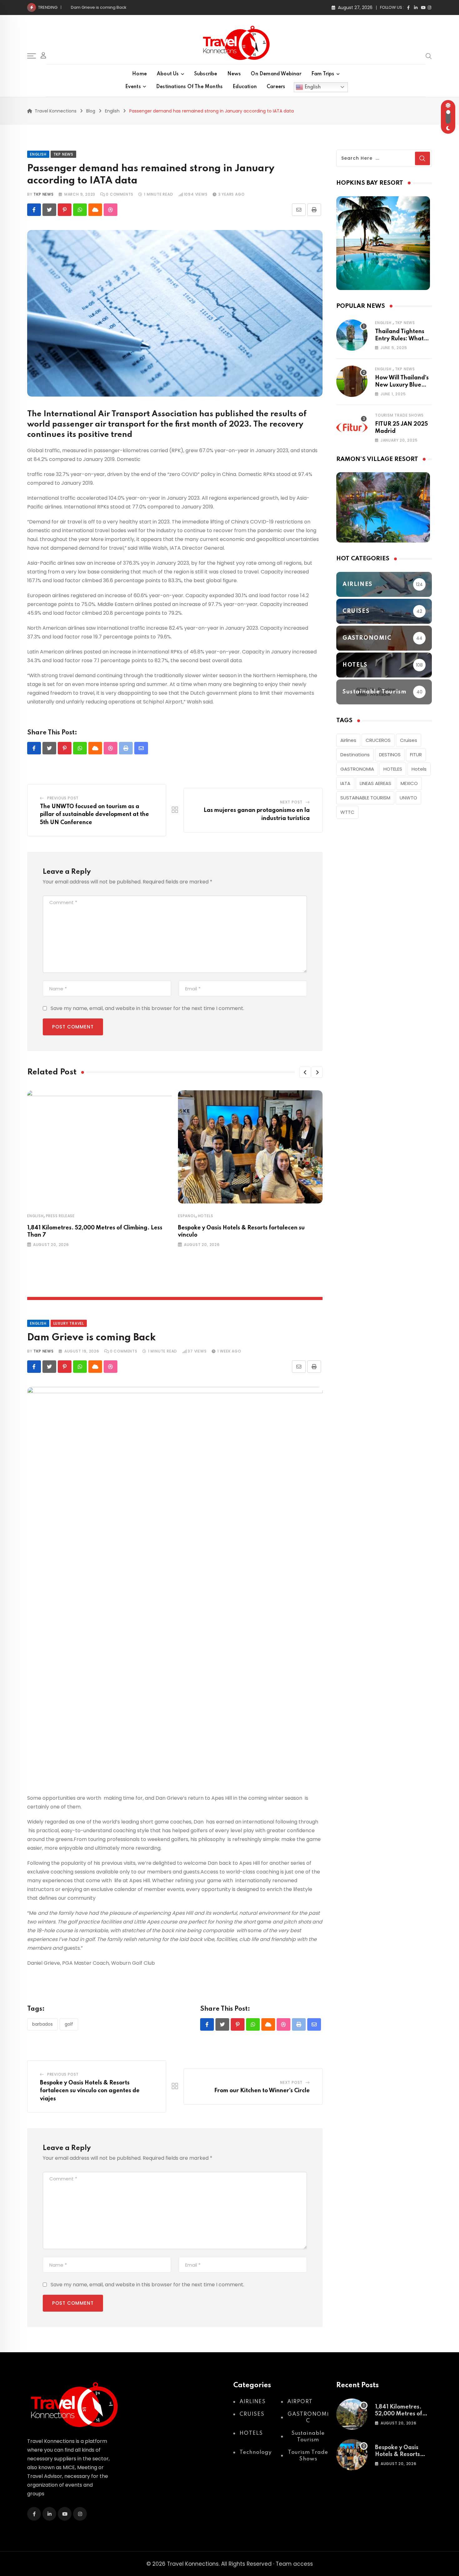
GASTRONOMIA (357, 769)
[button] (305, 1072)
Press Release (60, 1216)
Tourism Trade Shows (399, 415)
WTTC (347, 812)
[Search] (429, 56)
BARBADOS (42, 2024)
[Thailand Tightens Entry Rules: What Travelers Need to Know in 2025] (352, 335)
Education (245, 87)
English (312, 87)
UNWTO (408, 798)
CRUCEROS (378, 740)
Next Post (291, 802)
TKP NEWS (43, 194)
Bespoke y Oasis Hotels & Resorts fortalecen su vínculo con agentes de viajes (90, 2091)
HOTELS (206, 1216)
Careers (276, 87)
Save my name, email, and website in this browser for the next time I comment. (147, 1008)
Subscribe (206, 74)
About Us (168, 74)
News (234, 74)
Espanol (187, 1216)
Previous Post (63, 798)
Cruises (409, 740)
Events (133, 87)
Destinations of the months (189, 87)
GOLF (69, 2024)
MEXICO (409, 783)
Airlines (348, 740)
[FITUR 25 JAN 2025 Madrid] (352, 428)
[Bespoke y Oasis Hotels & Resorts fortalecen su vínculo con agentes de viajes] (352, 2455)
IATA (345, 783)
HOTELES (393, 769)
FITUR (416, 755)
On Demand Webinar (276, 74)
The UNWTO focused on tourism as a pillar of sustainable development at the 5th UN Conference (94, 815)
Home (139, 74)
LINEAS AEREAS (375, 783)
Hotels (419, 769)
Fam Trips (323, 74)
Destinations (355, 755)
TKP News (405, 323)
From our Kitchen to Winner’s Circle (106, 7)
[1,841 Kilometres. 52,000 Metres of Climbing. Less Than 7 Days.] (352, 2414)
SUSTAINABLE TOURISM (365, 798)
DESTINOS (390, 755)
